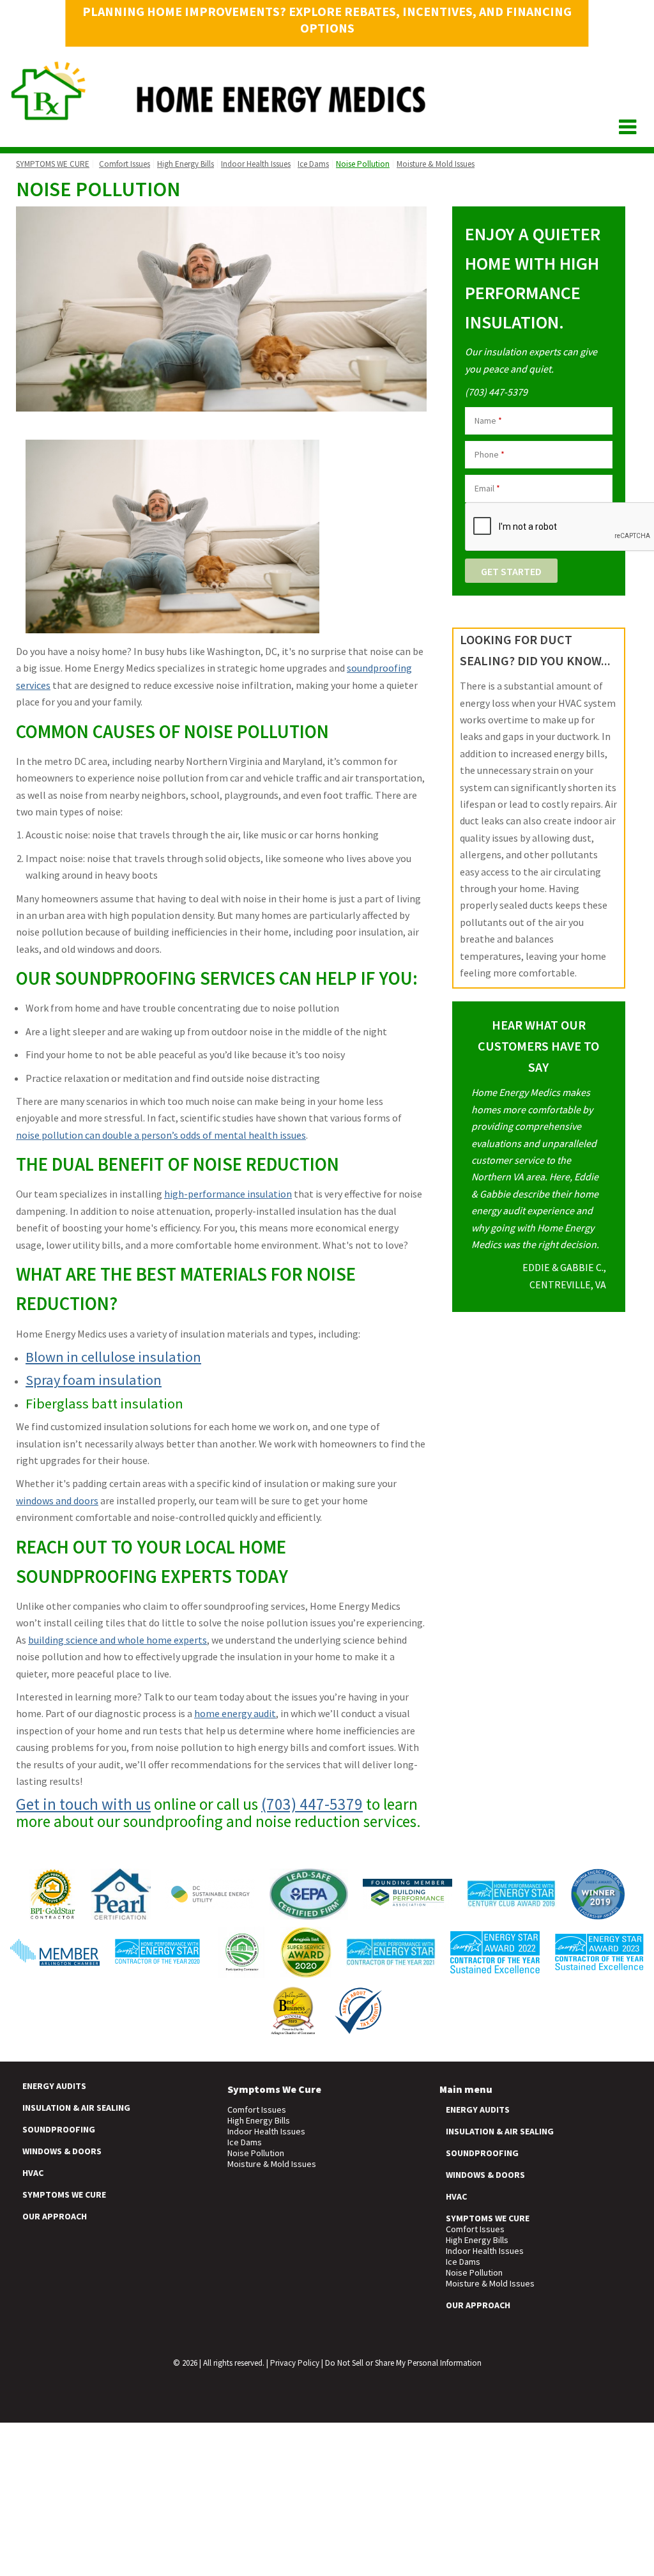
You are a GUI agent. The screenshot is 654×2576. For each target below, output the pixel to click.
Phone (490, 454)
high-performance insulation (228, 1194)
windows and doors (57, 1500)
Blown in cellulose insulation (113, 1357)
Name (488, 420)
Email (487, 488)
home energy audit (235, 1713)
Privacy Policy (295, 2363)
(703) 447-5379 (312, 1804)
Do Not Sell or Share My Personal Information (403, 2363)
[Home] (219, 115)
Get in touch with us (83, 1804)
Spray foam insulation (94, 1380)
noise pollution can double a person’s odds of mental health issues (161, 1135)
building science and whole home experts (118, 1640)
